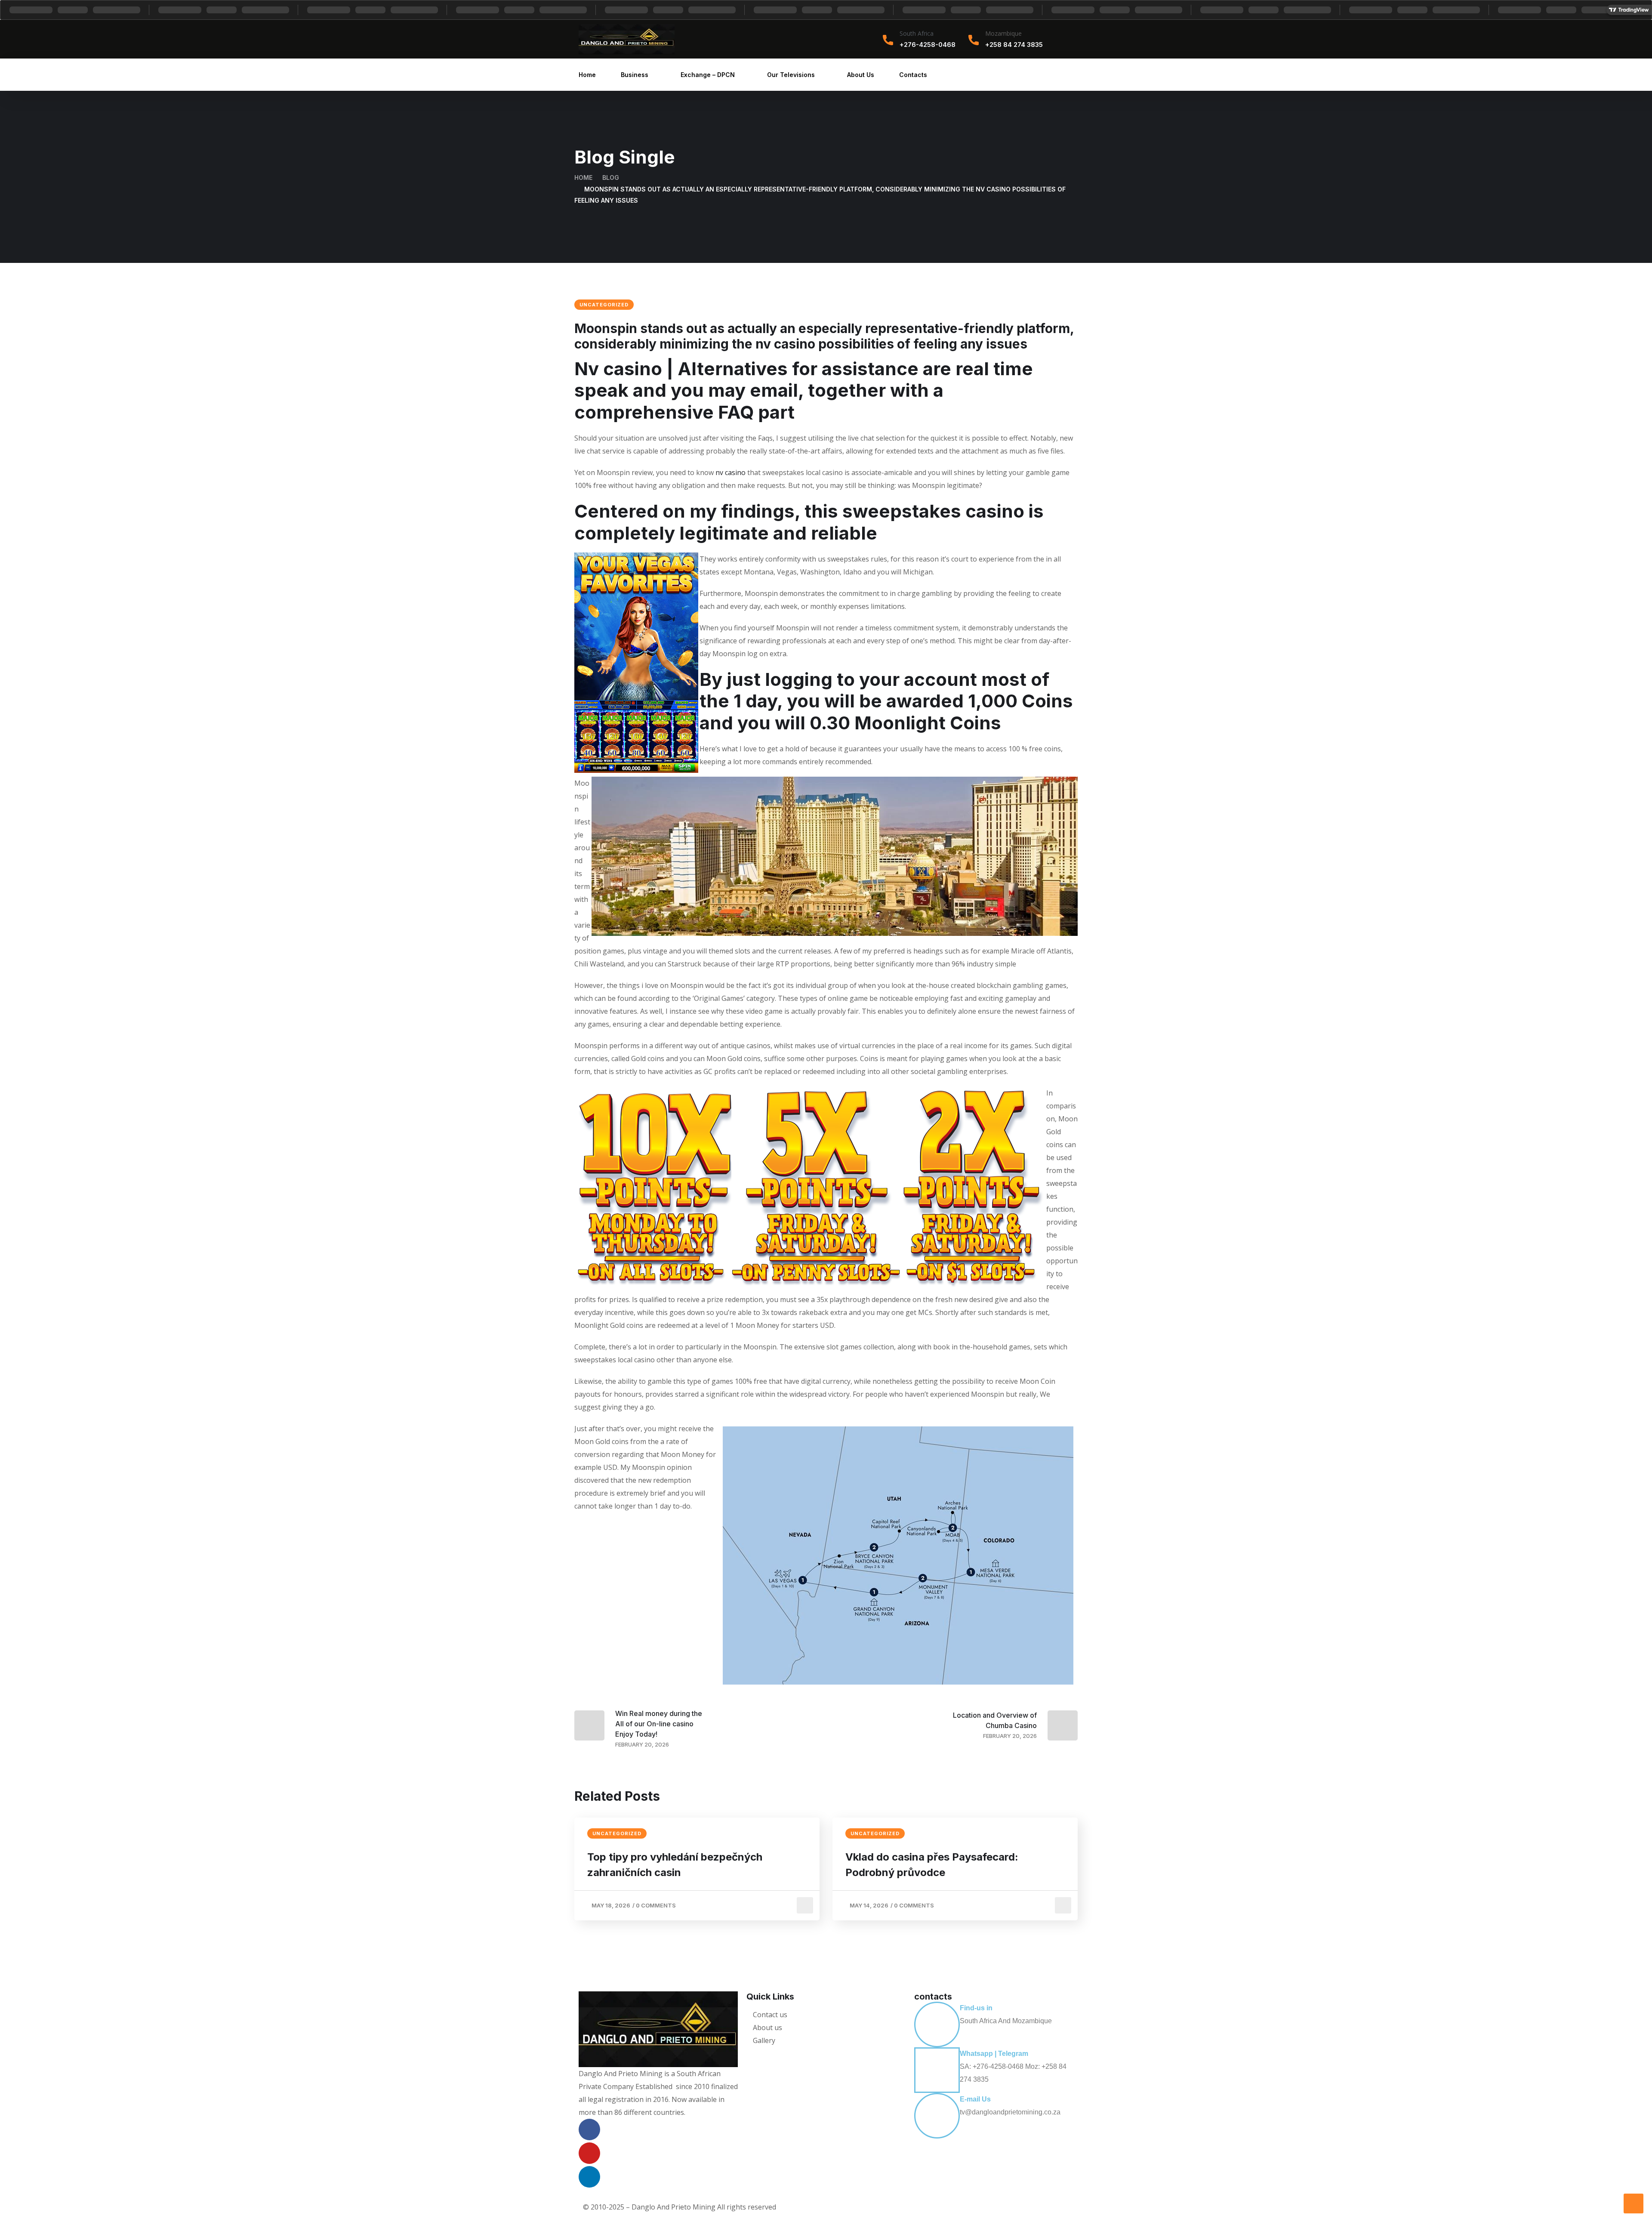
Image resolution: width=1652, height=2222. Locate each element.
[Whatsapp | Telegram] (937, 2070)
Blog (611, 177)
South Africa (917, 33)
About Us (861, 75)
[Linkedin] (589, 2177)
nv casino (730, 472)
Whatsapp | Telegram (994, 2054)
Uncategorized (604, 305)
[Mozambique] (974, 40)
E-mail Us (975, 2099)
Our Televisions (791, 75)
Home (587, 75)
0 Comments (656, 1905)
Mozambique (1003, 33)
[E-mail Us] (937, 2116)
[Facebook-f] (589, 2129)
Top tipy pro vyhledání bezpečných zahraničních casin (675, 1865)
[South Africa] (888, 40)
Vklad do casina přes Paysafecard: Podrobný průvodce (932, 1865)
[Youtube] (589, 2153)
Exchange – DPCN (708, 75)
